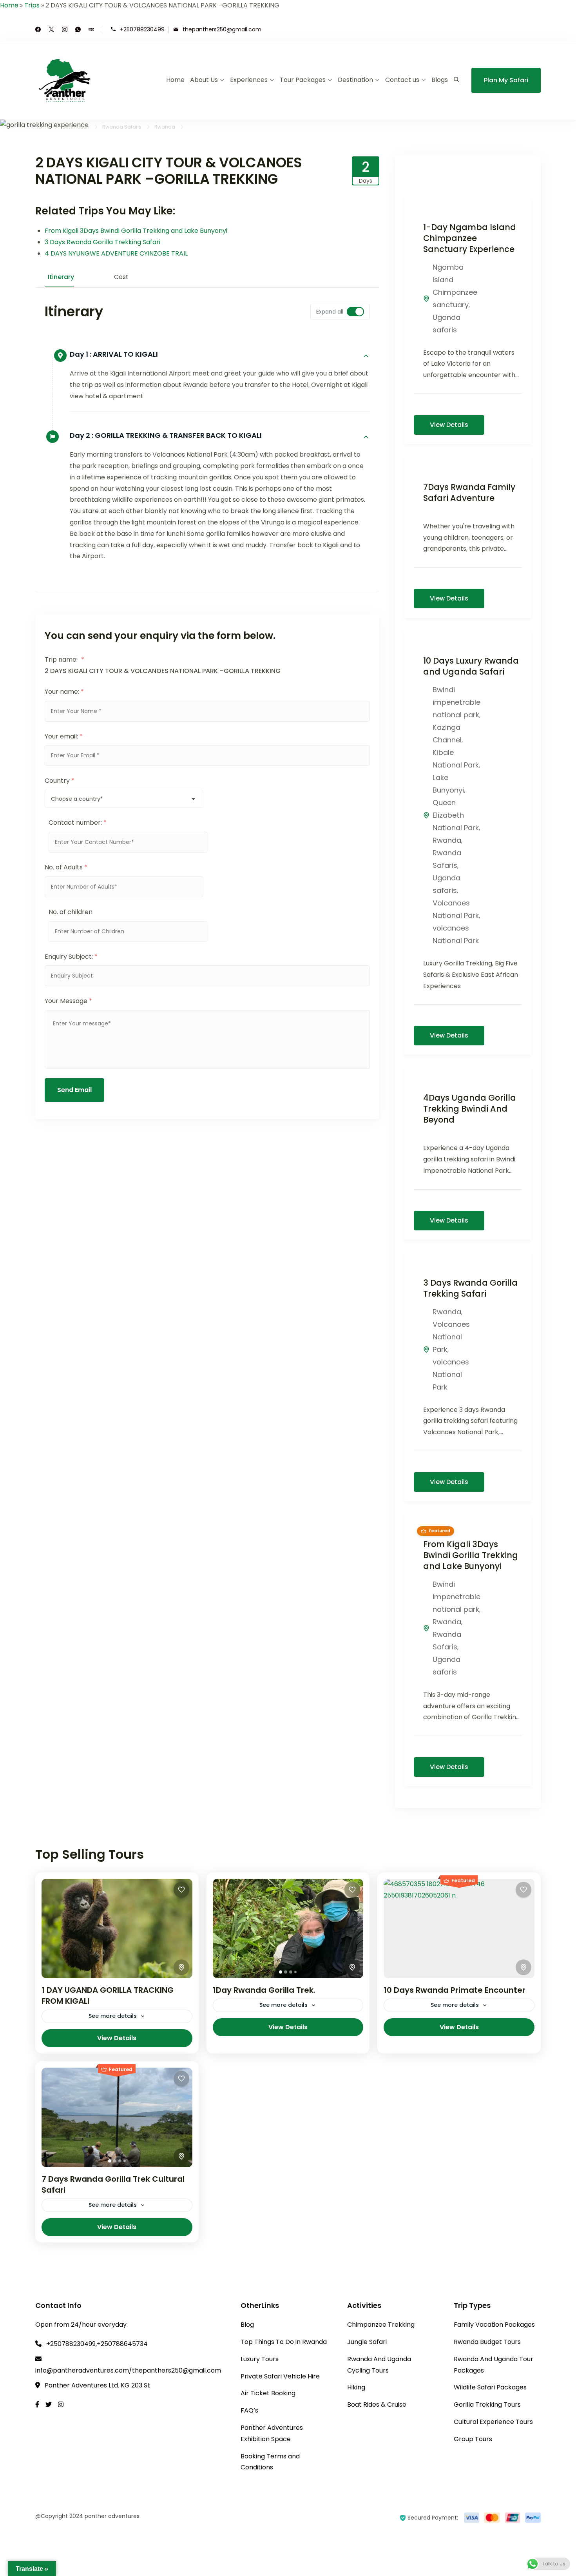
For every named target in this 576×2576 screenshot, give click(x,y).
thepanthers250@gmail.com (222, 29)
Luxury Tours (260, 2359)
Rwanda (447, 840)
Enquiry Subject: (71, 957)
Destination (355, 80)
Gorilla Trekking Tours (487, 2405)
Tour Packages (303, 80)
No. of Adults (66, 867)
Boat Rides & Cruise (377, 2405)
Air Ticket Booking (268, 2393)
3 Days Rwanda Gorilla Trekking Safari (102, 242)
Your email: (64, 736)
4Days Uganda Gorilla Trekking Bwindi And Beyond (470, 1109)
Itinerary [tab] (61, 277)
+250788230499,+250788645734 (97, 2344)
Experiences (249, 80)
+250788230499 (142, 29)
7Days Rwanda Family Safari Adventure (469, 493)
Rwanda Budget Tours (487, 2342)
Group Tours (473, 2439)
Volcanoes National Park (451, 1337)
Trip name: (64, 659)
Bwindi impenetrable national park (456, 702)
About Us (204, 80)
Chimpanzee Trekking (381, 2325)
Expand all (330, 312)
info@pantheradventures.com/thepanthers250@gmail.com (128, 2370)
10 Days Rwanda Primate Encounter (455, 1990)
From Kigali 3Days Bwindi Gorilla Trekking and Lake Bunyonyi (136, 231)
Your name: (64, 692)
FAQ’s (249, 2410)
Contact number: (78, 823)
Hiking (356, 2387)
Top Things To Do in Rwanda (284, 2342)
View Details (449, 425)
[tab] (281, 1972)
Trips (32, 5)
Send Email (74, 1090)
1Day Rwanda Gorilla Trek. (264, 1990)
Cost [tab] (121, 277)
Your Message (68, 1001)
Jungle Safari (367, 2342)
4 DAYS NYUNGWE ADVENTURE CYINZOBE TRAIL (117, 253)
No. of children (71, 912)
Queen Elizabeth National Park (456, 815)
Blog (247, 2325)
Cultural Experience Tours (493, 2422)
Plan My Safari (506, 80)
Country (60, 781)
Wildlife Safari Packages (490, 2387)
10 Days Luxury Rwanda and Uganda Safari (471, 666)
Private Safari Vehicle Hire (280, 2376)
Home (9, 5)
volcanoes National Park (451, 1374)
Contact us (402, 80)
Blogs (440, 80)
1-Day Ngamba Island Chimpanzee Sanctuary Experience (470, 238)
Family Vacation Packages (494, 2325)
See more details (113, 2016)
